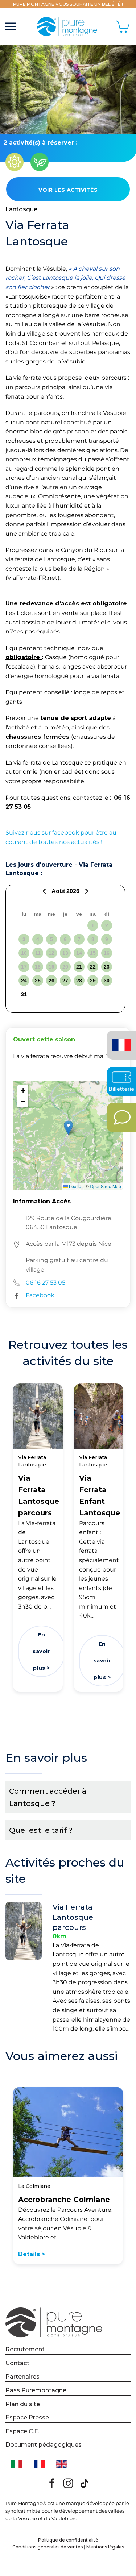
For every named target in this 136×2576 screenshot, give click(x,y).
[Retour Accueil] (68, 26)
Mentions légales (105, 2547)
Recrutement (25, 2349)
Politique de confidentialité (68, 2540)
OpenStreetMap (106, 1186)
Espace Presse (27, 2417)
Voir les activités (68, 190)
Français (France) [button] (120, 1040)
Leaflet (75, 1186)
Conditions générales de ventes (48, 2547)
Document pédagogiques (44, 2445)
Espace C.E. (22, 2431)
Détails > (32, 2254)
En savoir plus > (41, 1651)
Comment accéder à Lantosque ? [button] (48, 1797)
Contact (17, 2363)
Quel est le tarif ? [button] (41, 1830)
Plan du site (23, 2404)
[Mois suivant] (86, 891)
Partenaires (22, 2377)
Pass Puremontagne (36, 2390)
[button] (11, 26)
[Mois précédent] (45, 891)
